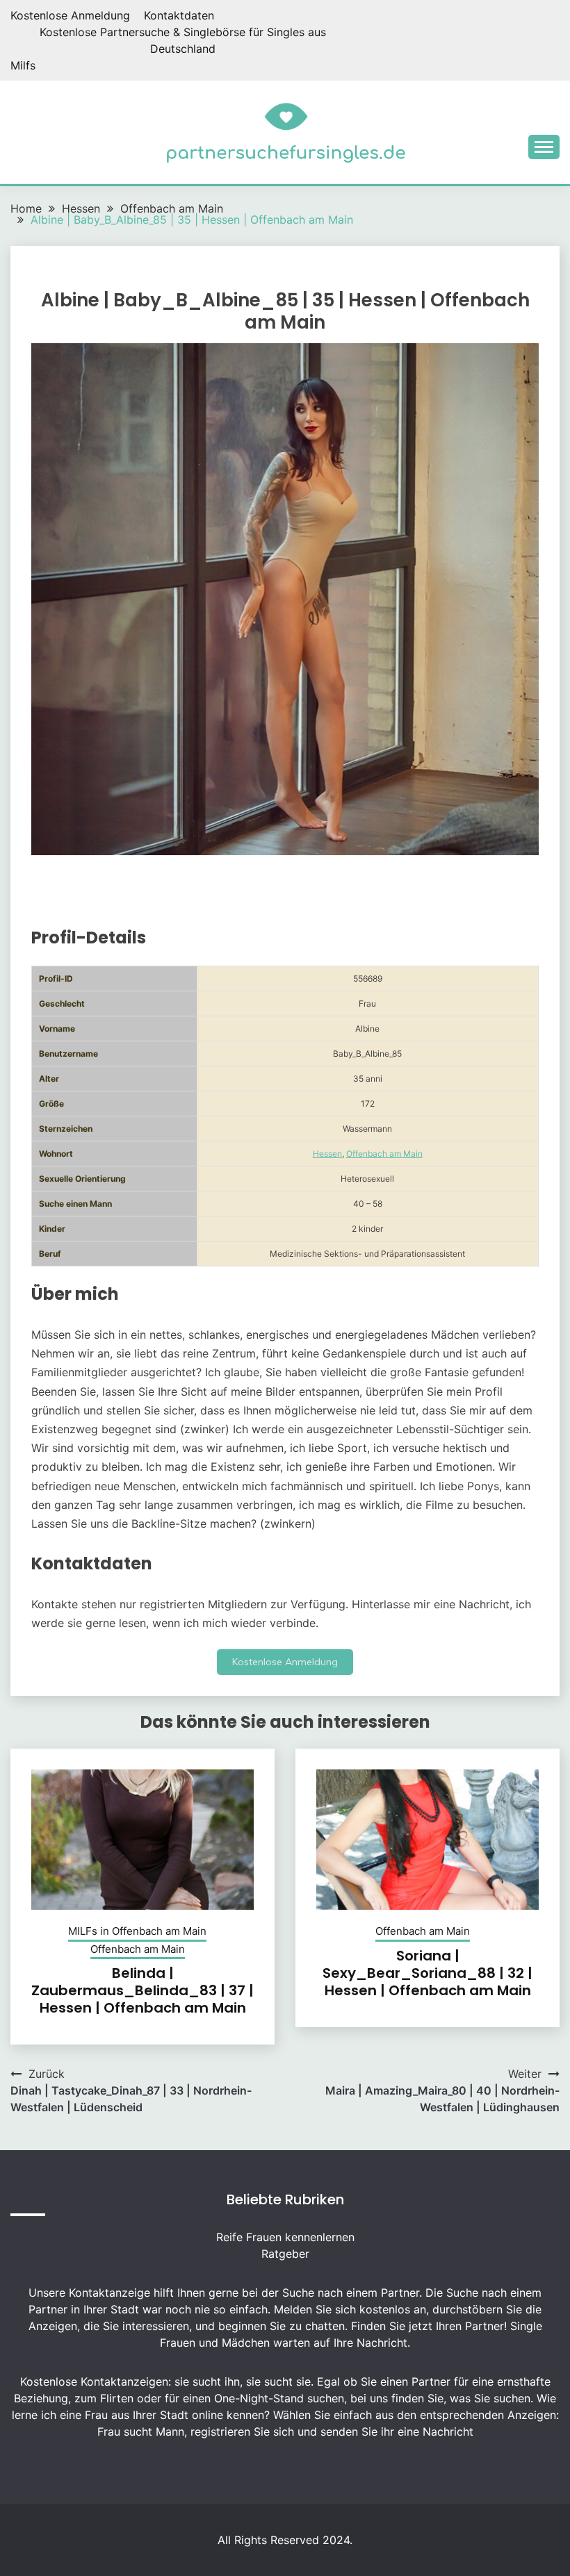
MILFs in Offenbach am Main (137, 1931)
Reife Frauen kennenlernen (285, 2237)
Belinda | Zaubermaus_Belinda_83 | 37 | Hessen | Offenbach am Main (142, 1990)
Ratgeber (285, 2254)
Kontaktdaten (179, 15)
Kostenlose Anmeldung (70, 15)
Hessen (327, 1154)
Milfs (23, 65)
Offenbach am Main (384, 1154)
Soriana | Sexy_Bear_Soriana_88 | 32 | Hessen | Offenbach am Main (427, 1973)
